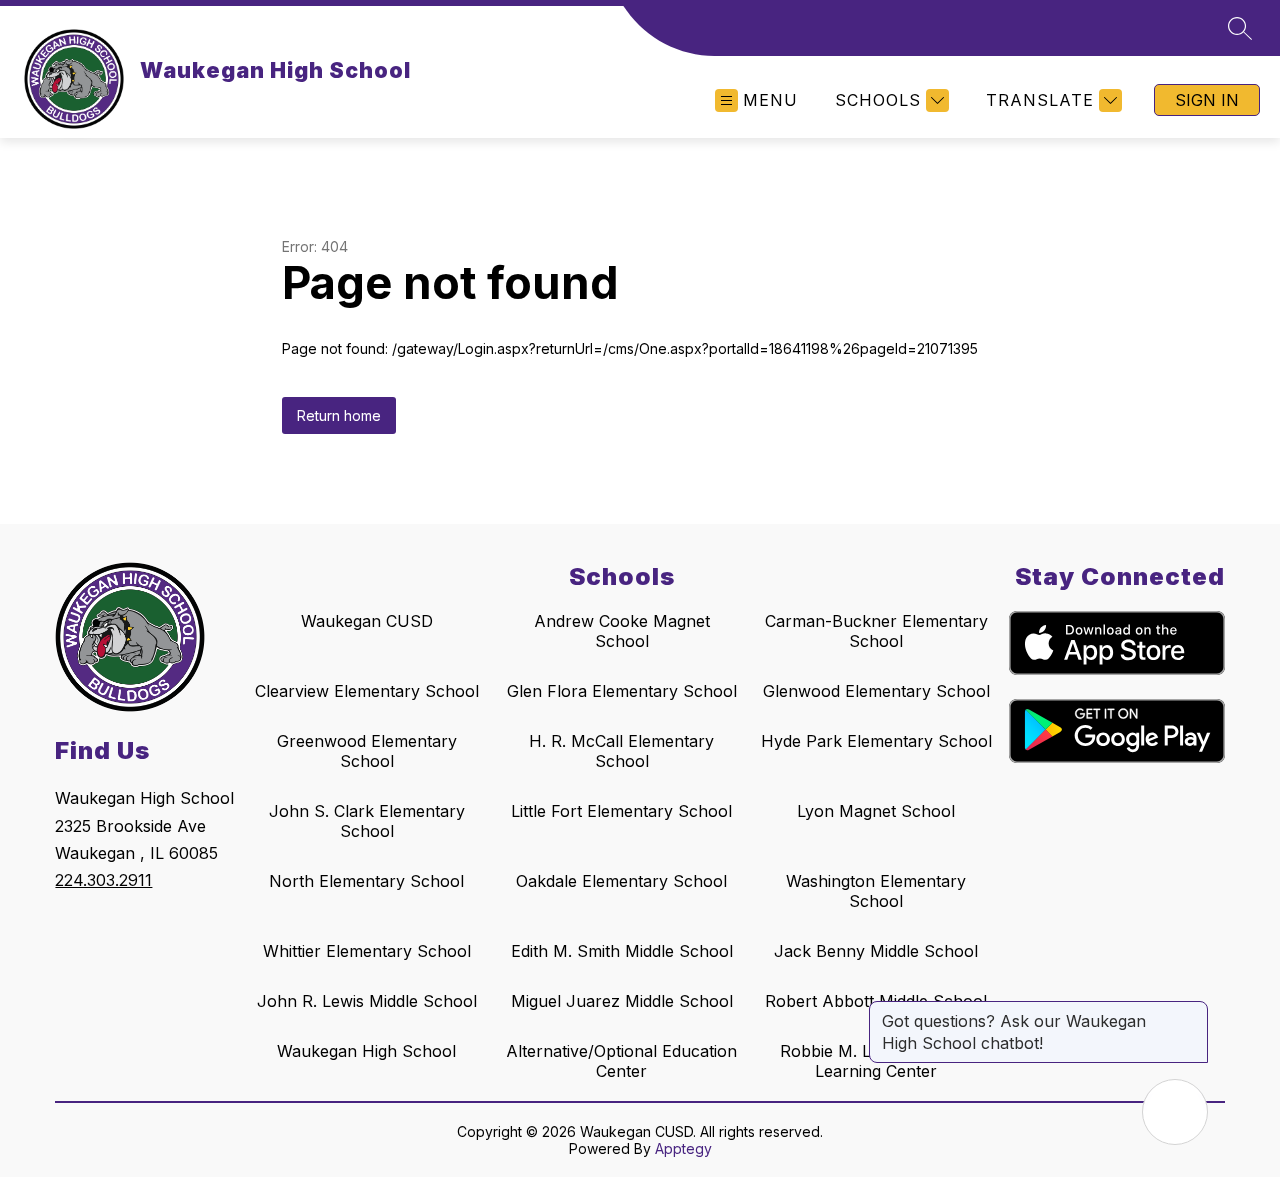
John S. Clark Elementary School (367, 821)
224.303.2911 (103, 880)
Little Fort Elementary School (621, 811)
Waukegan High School (366, 1051)
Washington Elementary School (876, 891)
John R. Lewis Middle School (367, 1001)
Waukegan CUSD (367, 621)
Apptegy (683, 1148)
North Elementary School (366, 881)
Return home (339, 415)
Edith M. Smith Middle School (622, 951)
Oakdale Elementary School (621, 881)
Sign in (1207, 100)
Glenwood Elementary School (876, 691)
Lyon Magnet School (876, 811)
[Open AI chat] (1175, 1112)
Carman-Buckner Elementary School (876, 631)
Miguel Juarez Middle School (622, 1001)
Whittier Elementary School (367, 951)
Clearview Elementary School (367, 691)
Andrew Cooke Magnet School (622, 631)
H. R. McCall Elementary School (621, 751)
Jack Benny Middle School (876, 951)
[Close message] (1192, 1011)
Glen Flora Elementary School (622, 691)
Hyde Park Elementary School (876, 741)
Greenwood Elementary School (367, 751)
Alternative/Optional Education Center (621, 1061)
